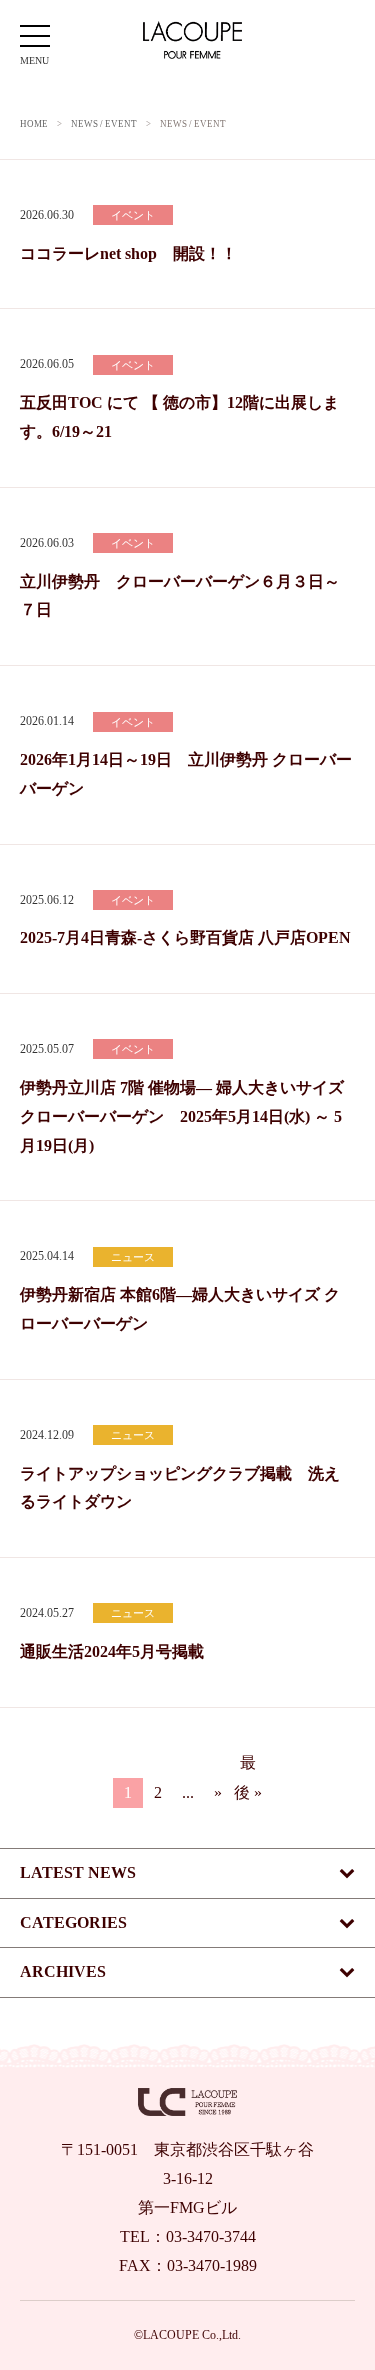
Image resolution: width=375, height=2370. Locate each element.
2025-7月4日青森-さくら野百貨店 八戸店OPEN (185, 937)
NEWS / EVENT (104, 124)
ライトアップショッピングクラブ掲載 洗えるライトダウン (180, 1488)
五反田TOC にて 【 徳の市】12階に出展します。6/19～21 (179, 417)
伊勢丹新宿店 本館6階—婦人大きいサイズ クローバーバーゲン (180, 1309)
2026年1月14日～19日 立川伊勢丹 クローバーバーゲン (186, 774)
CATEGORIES (73, 1922)
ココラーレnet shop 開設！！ (128, 253)
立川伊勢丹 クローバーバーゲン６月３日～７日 (180, 596)
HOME (34, 124)
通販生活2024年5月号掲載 (112, 1651)
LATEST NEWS (78, 1872)
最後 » (248, 1766)
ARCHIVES (63, 1971)
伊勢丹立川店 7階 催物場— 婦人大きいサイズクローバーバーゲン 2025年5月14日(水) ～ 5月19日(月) (182, 1116)
